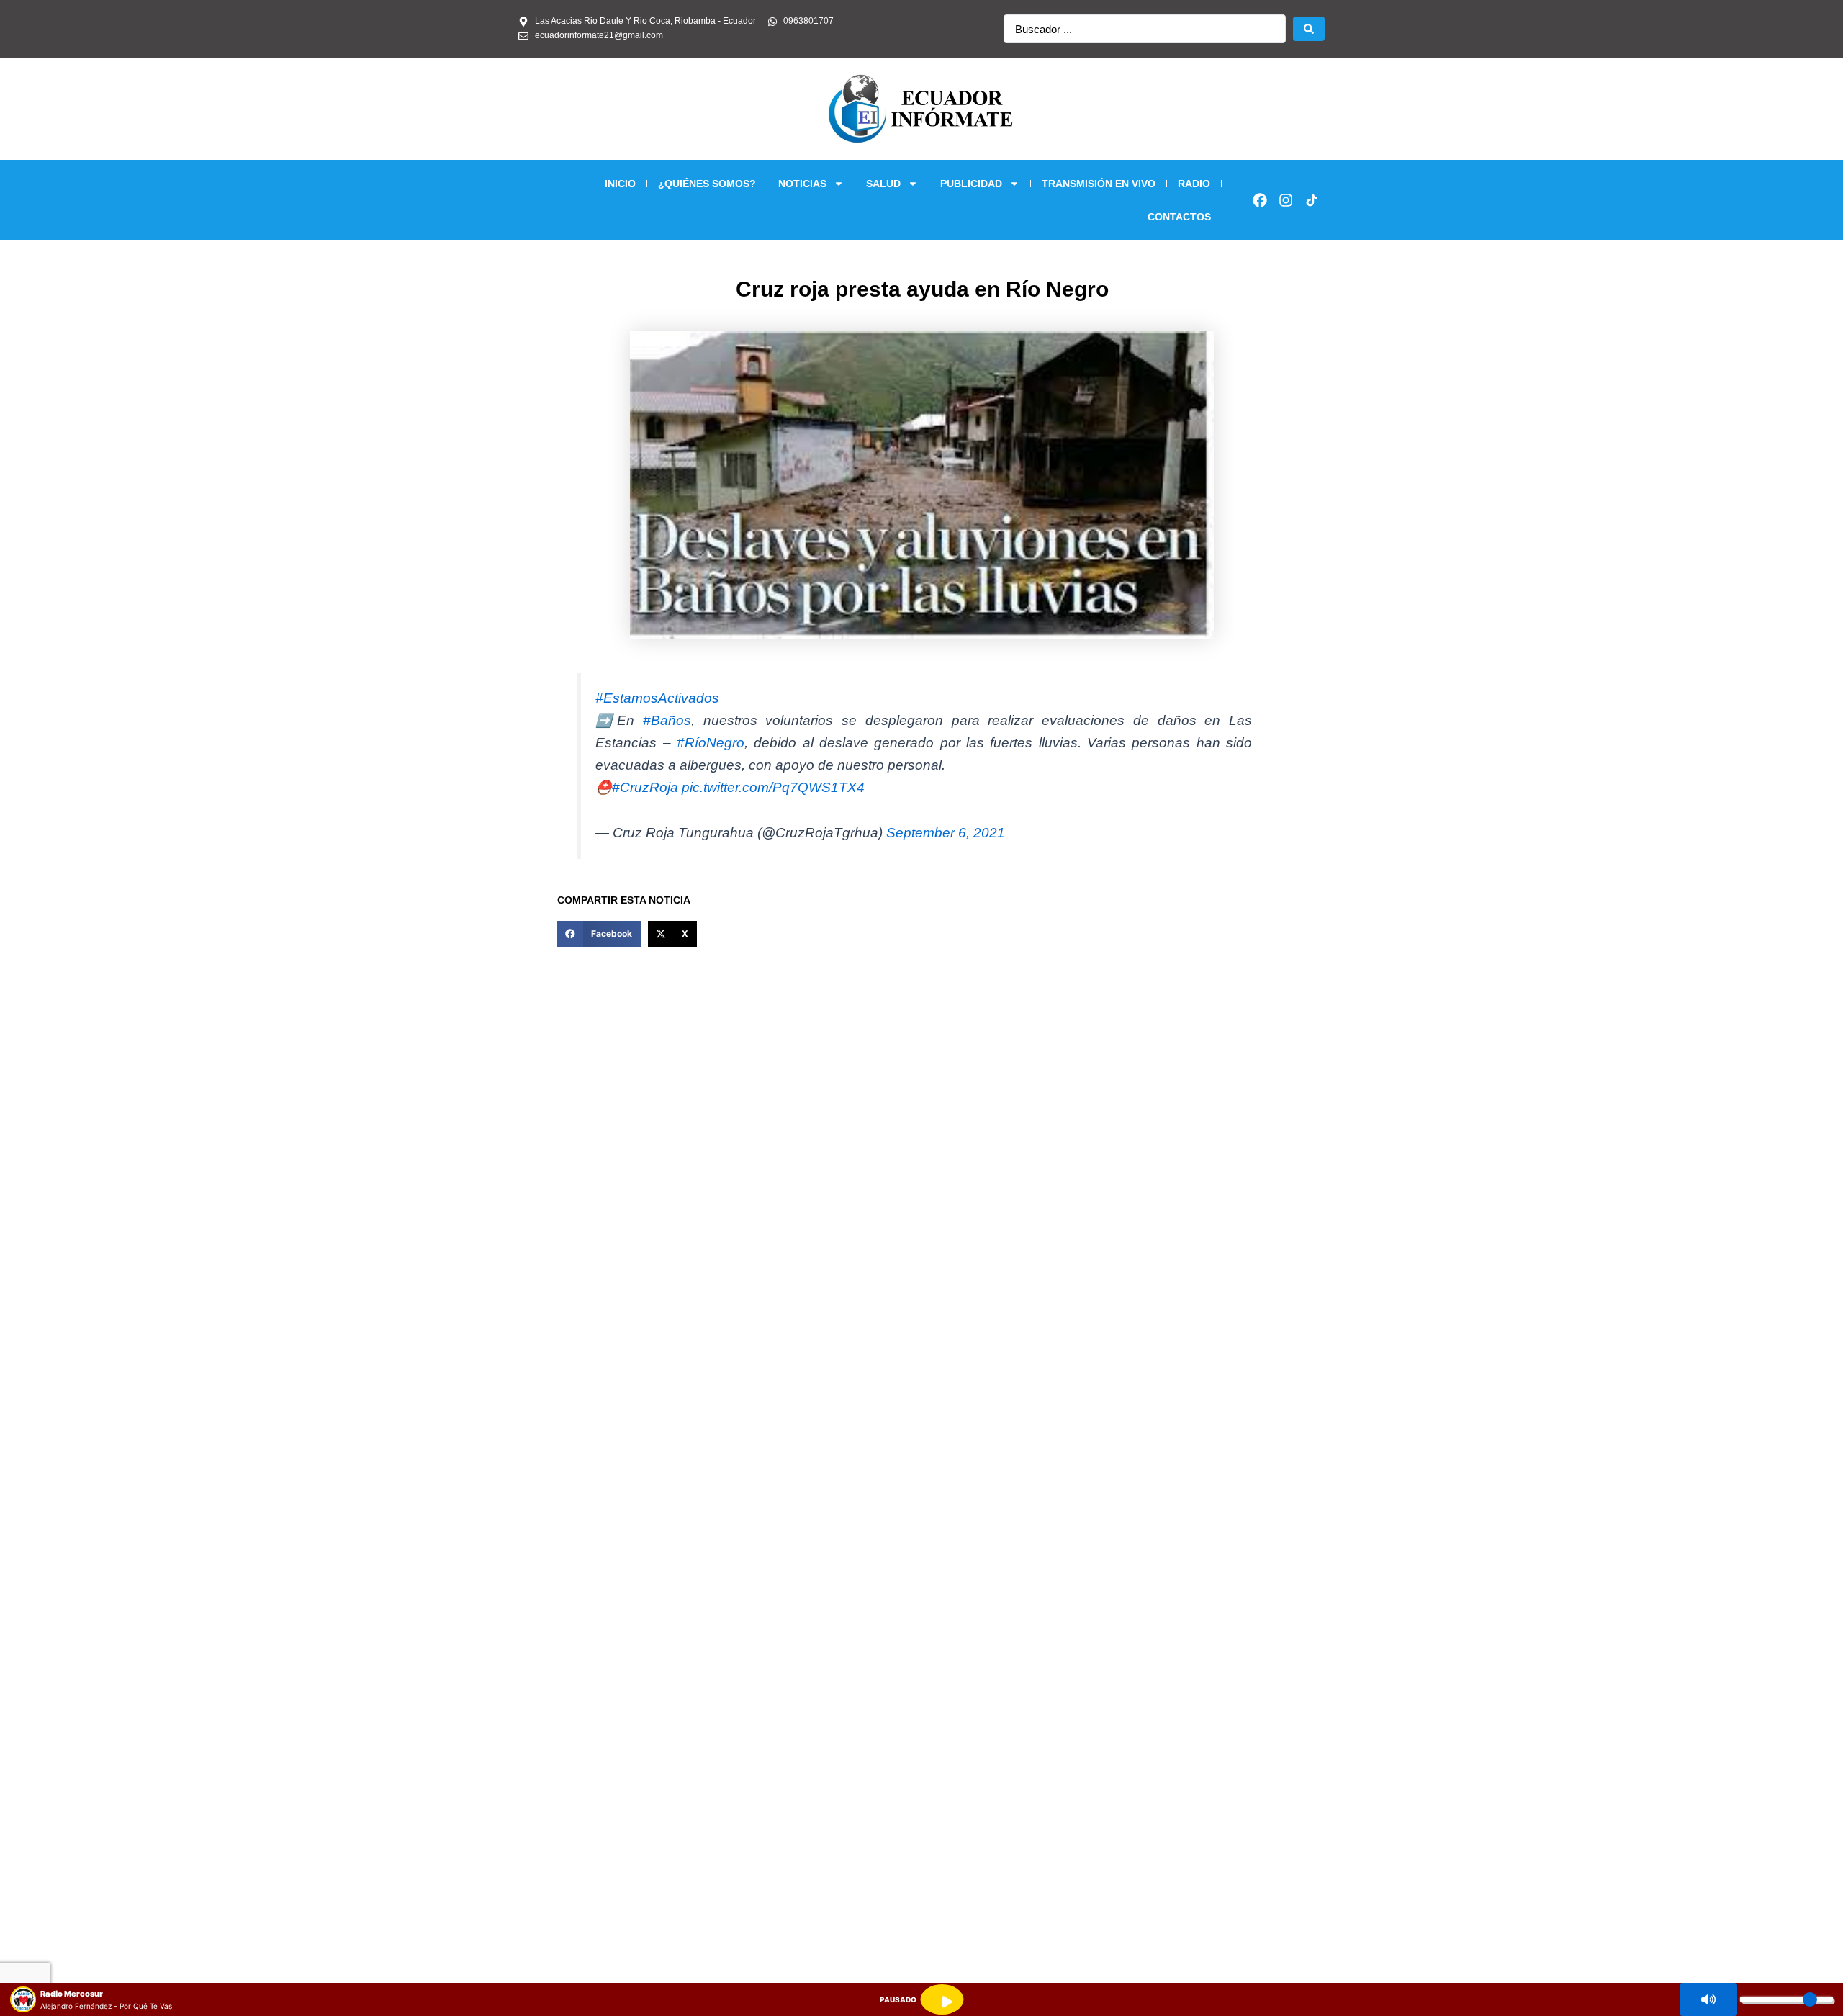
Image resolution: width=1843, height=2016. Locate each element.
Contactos (1179, 217)
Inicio (620, 184)
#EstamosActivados (657, 698)
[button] (599, 934)
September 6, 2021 (946, 833)
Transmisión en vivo (1099, 184)
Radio (1194, 184)
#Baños (667, 720)
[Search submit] (1309, 29)
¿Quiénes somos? (707, 184)
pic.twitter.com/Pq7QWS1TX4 (773, 787)
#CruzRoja (645, 787)
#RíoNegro (711, 743)
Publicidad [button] (971, 184)
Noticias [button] (802, 184)
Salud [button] (883, 184)
